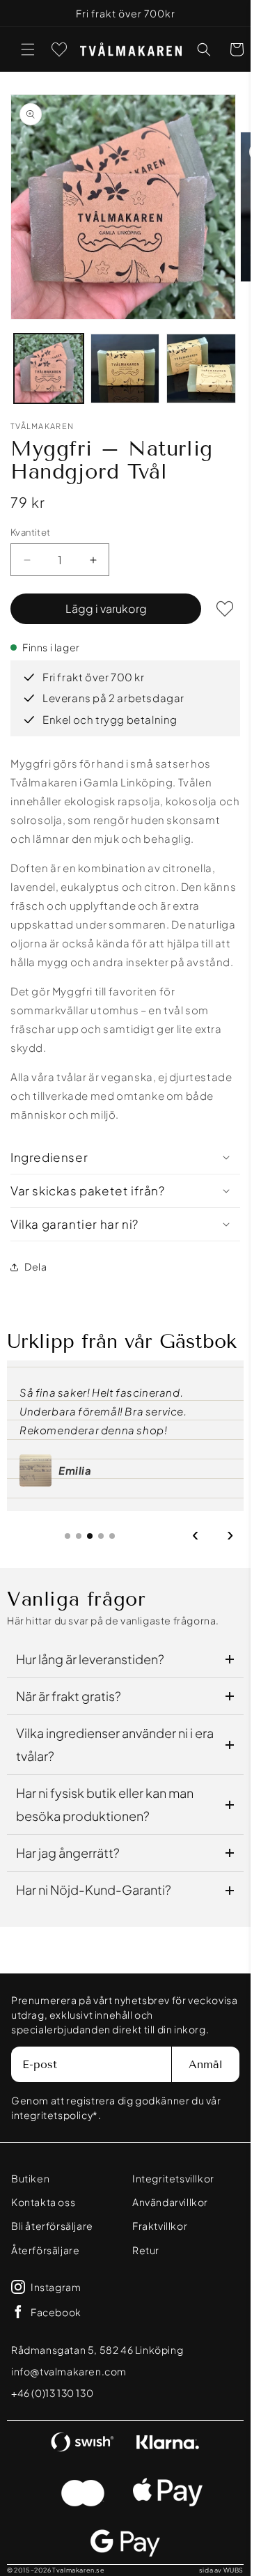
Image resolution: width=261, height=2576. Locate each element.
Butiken (30, 2178)
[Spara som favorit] (225, 609)
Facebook (56, 2312)
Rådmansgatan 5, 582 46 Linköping (97, 2350)
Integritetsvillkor (173, 2178)
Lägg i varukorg (106, 608)
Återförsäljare (45, 2250)
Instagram (56, 2287)
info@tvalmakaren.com (69, 2371)
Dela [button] (35, 1266)
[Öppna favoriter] (59, 49)
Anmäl (206, 2064)
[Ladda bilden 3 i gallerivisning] (201, 368)
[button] (28, 49)
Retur (146, 2250)
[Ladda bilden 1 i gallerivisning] (49, 368)
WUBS (234, 2570)
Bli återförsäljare (52, 2226)
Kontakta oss (43, 2202)
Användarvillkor (170, 2202)
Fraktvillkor (160, 2226)
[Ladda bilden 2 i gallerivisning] (125, 368)
